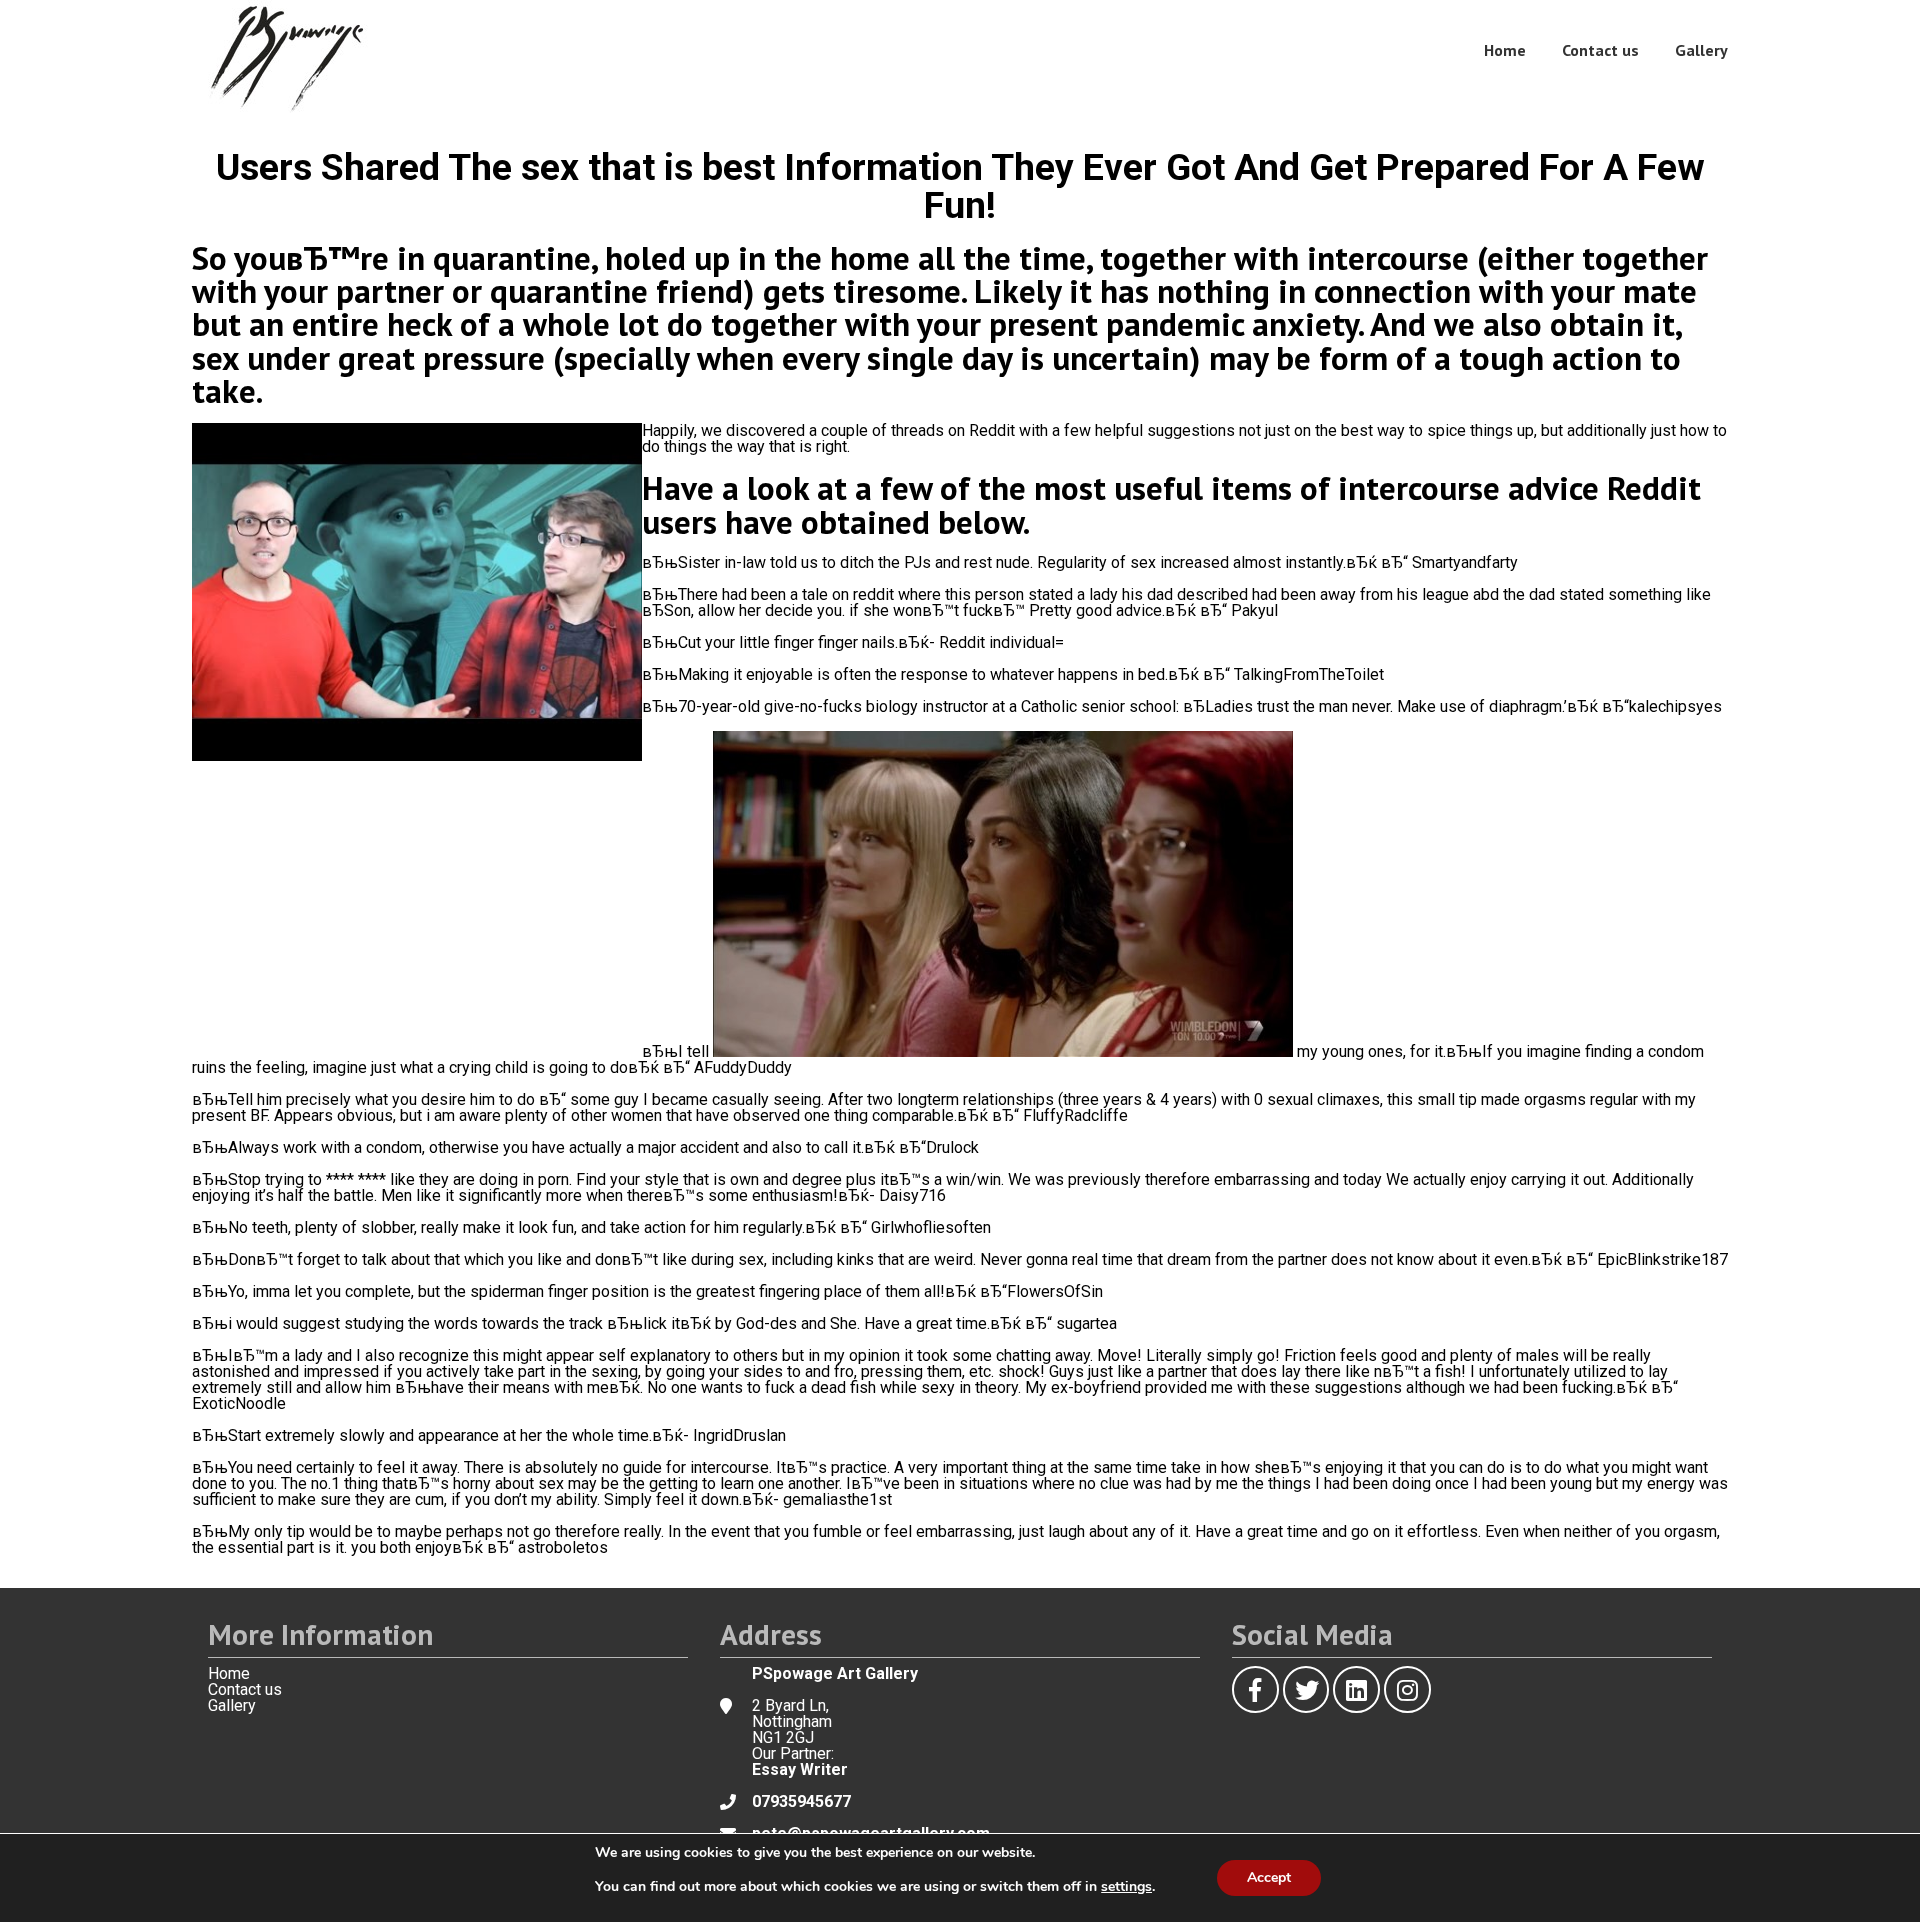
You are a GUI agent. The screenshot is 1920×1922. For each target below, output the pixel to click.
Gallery (1701, 50)
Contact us (1600, 50)
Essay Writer (800, 1769)
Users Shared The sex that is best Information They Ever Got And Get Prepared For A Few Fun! (960, 186)
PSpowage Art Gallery (835, 1673)
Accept (1269, 1877)
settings (1126, 1887)
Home (1505, 50)
